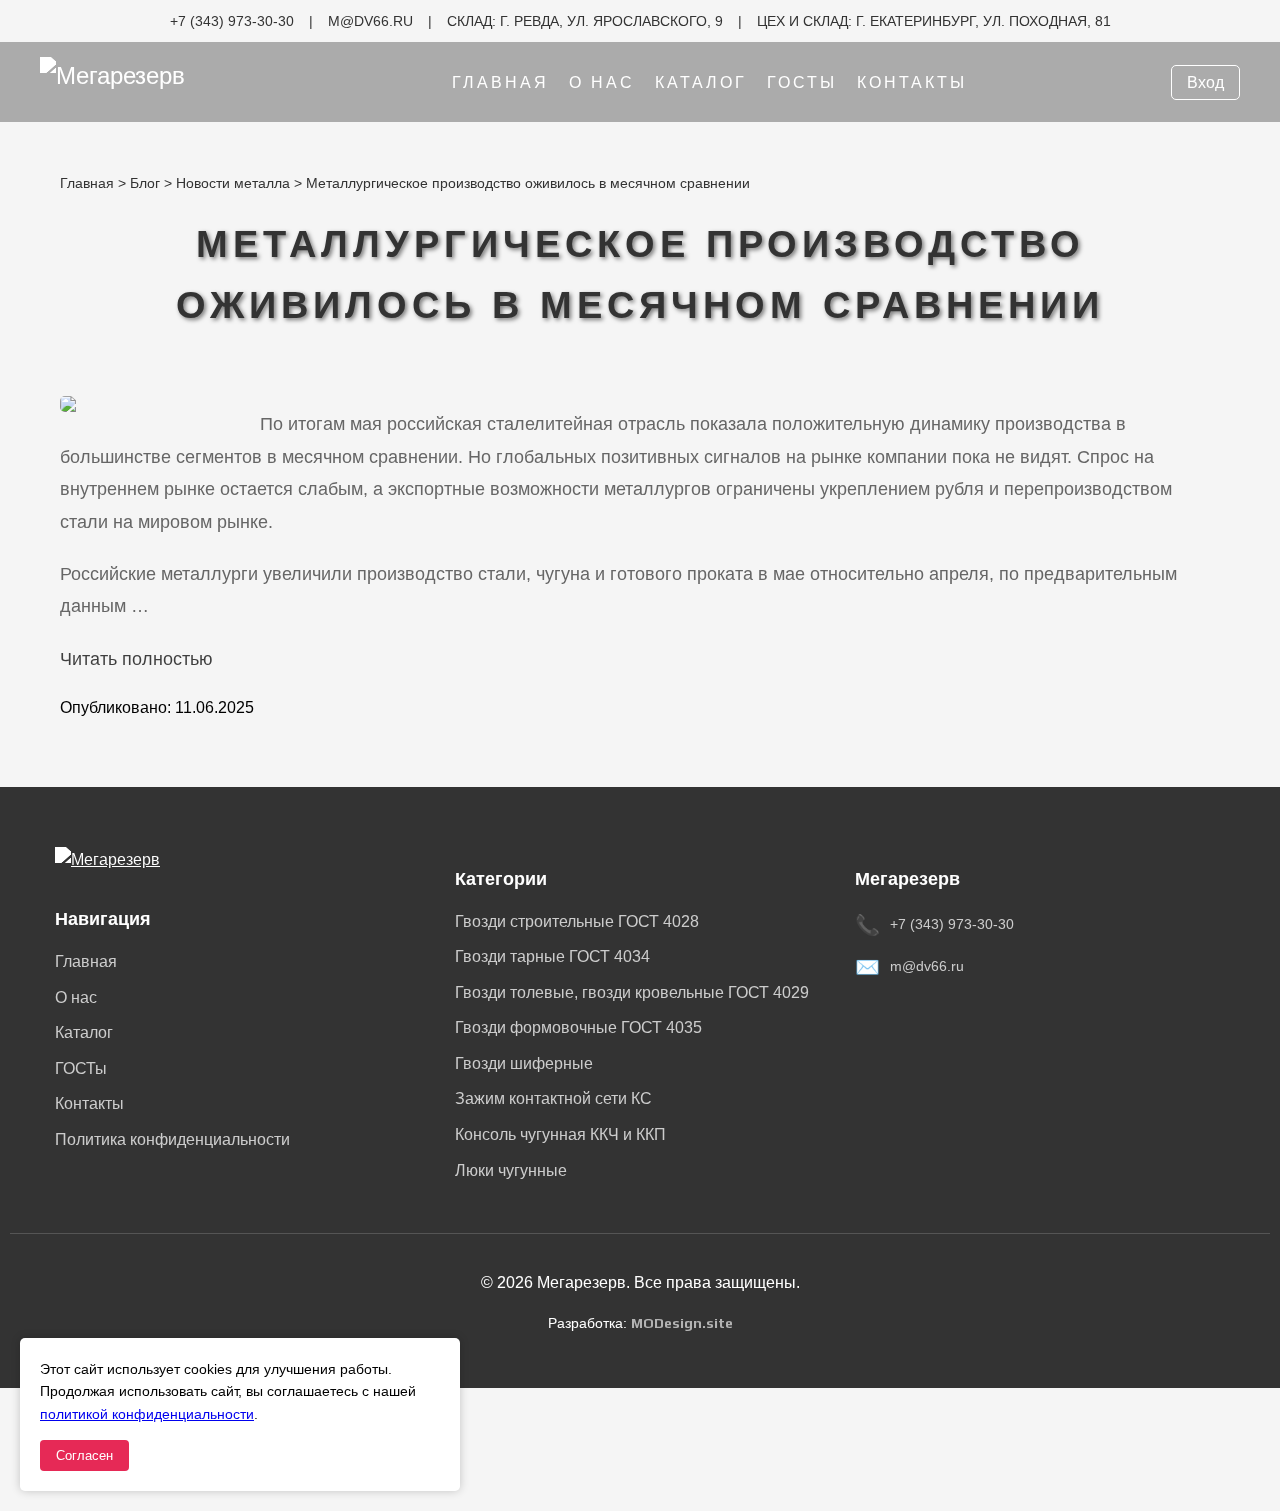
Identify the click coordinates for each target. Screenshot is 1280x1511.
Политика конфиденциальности (172, 1139)
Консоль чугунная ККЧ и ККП (560, 1134)
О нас (602, 82)
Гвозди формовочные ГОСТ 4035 (578, 1027)
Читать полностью (136, 659)
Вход (1205, 82)
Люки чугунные (511, 1170)
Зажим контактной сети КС (553, 1098)
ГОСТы (802, 82)
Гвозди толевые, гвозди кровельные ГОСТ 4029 (632, 992)
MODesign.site (682, 1323)
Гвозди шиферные (524, 1063)
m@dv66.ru (927, 966)
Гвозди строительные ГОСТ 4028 (577, 921)
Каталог (701, 82)
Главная (500, 82)
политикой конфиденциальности (147, 1414)
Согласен (84, 1455)
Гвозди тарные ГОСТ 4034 (552, 956)
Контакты (912, 82)
